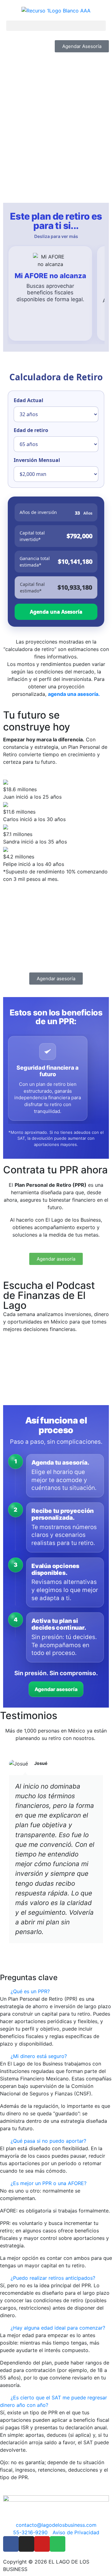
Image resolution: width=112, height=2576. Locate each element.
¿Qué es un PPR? (30, 1991)
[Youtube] (42, 2544)
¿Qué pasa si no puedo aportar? (48, 2141)
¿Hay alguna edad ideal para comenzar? (58, 2328)
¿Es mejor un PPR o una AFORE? (49, 2183)
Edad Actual (28, 400)
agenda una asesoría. (74, 694)
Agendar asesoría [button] (56, 1689)
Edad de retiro (31, 430)
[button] (56, 26)
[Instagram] (26, 2544)
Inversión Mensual (37, 460)
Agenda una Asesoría (56, 612)
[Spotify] (58, 2544)
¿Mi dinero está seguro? (39, 2056)
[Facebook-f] (11, 2544)
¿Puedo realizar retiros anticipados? (53, 2278)
